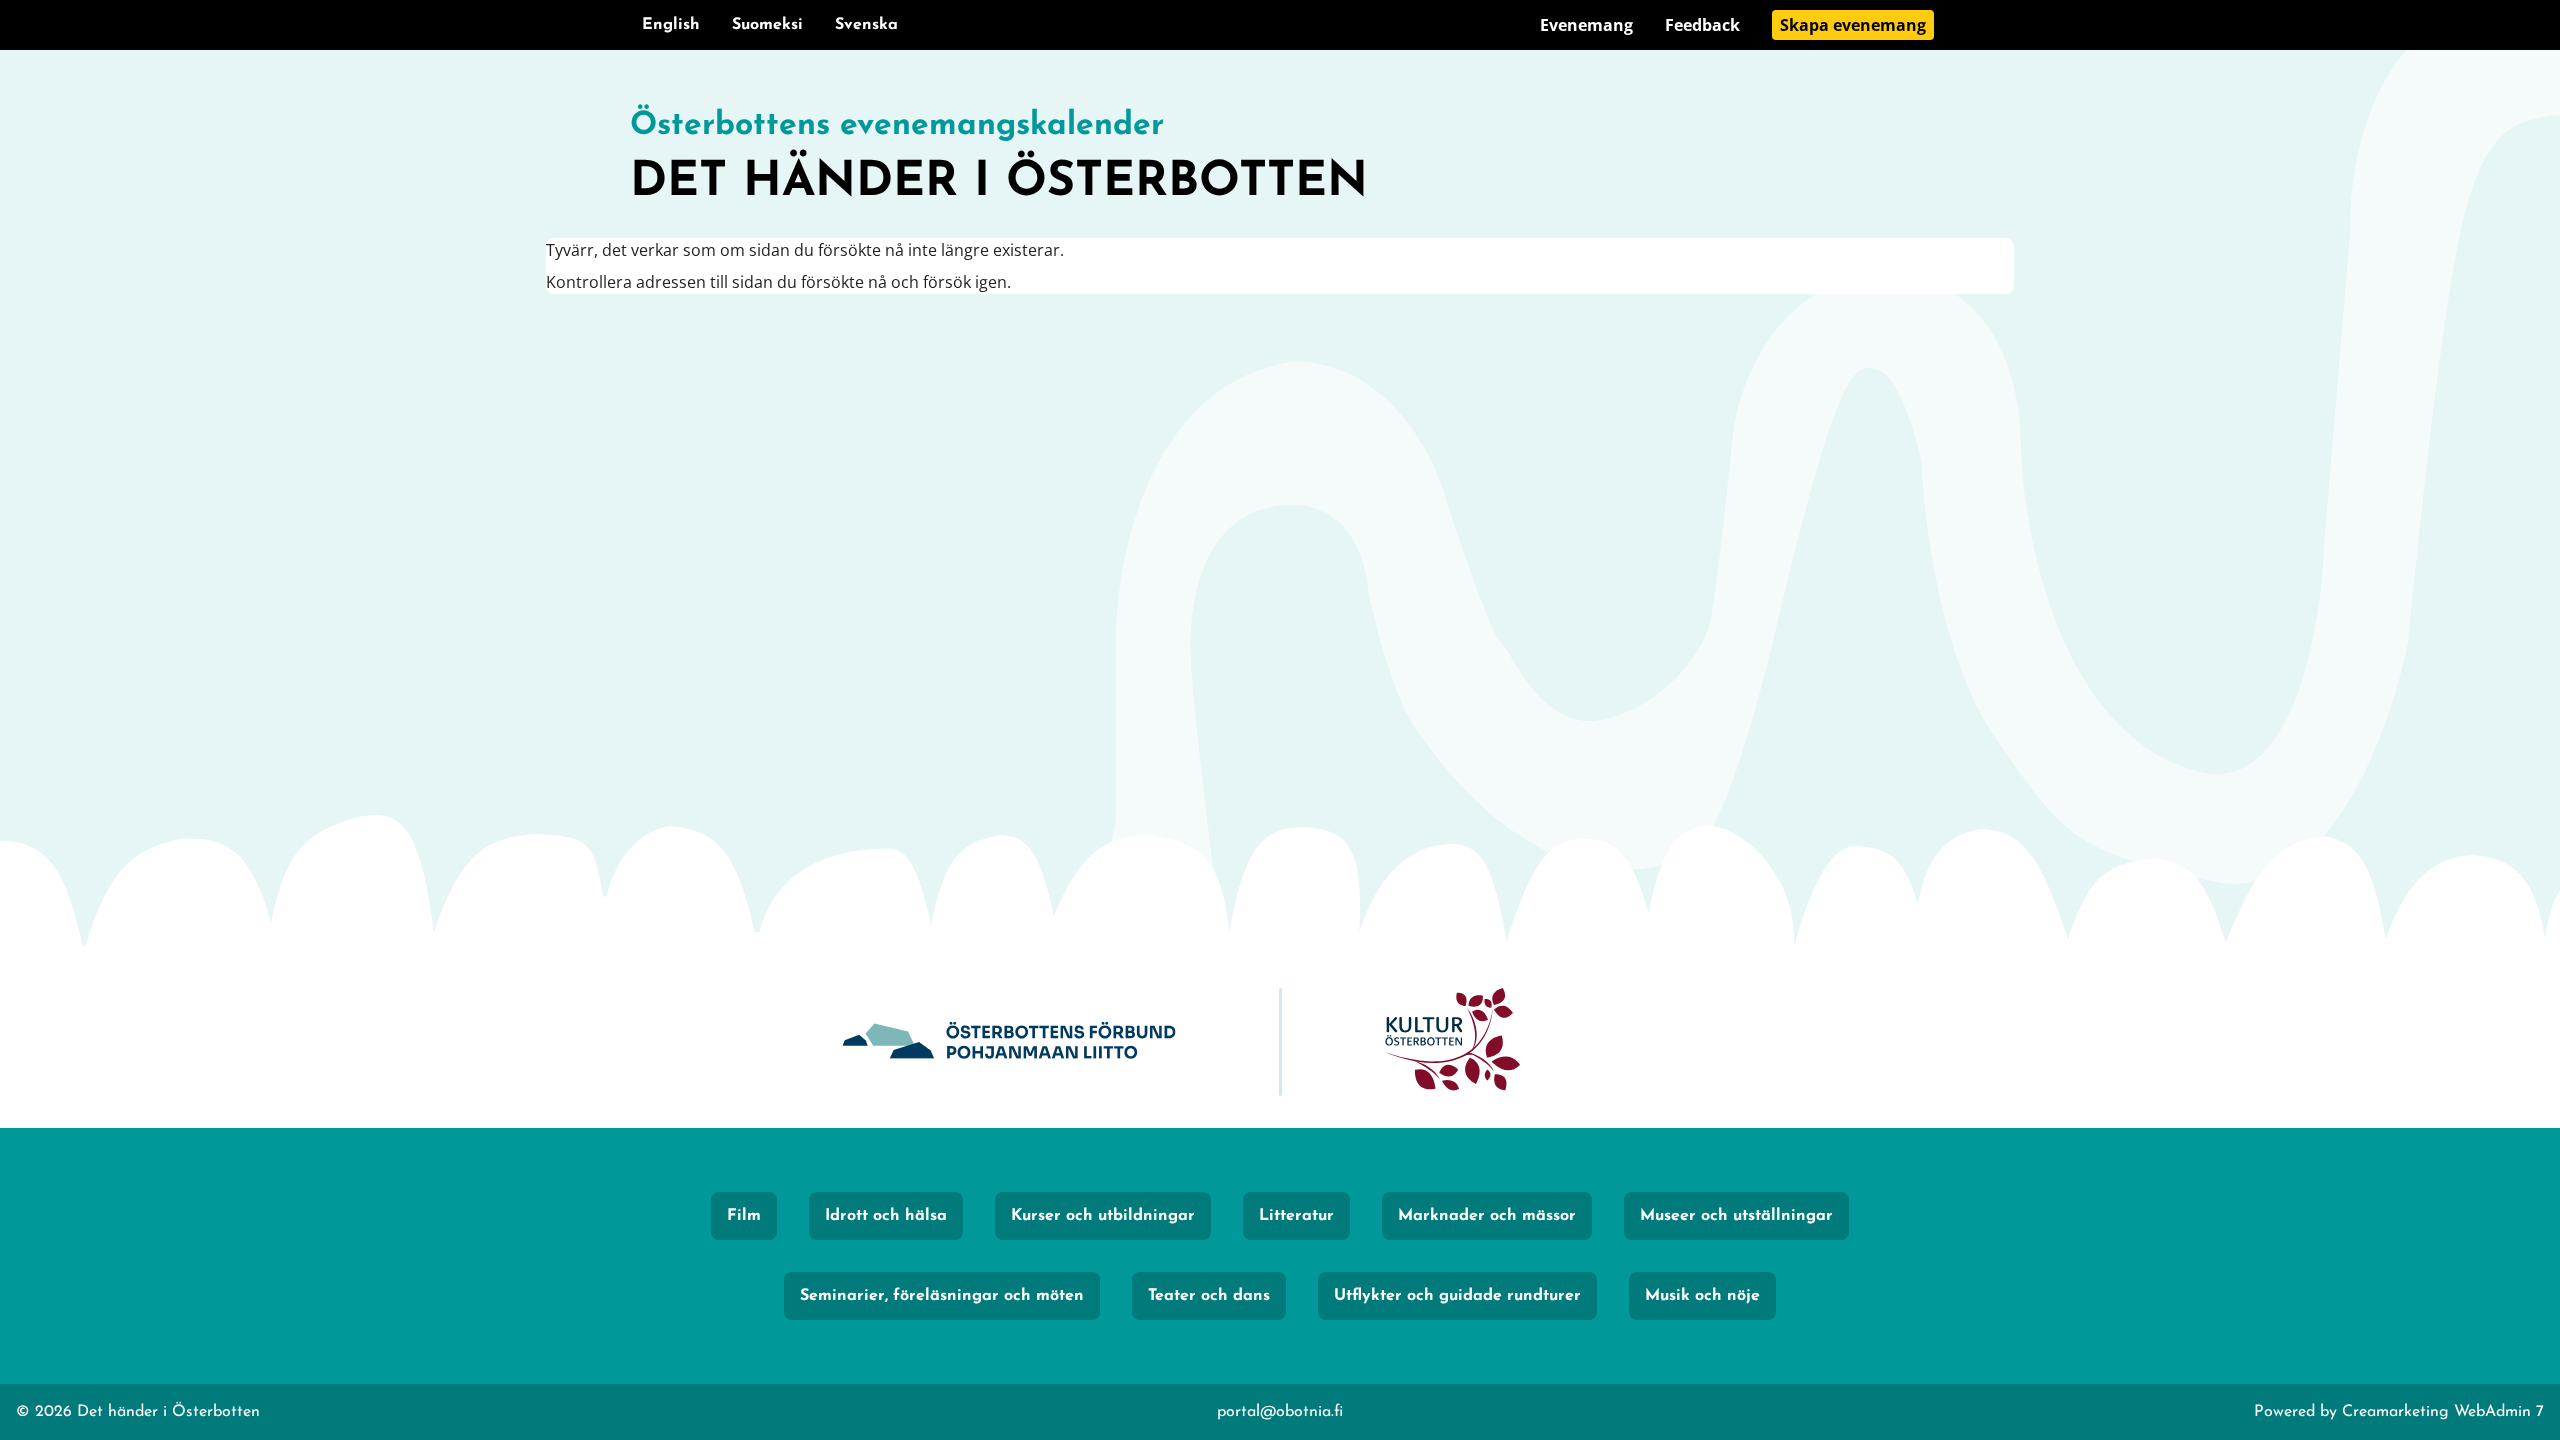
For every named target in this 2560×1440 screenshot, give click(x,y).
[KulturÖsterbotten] (1452, 1042)
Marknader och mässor (1487, 1216)
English (671, 25)
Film (744, 1216)
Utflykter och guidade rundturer (1457, 1296)
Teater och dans (1209, 1296)
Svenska (866, 25)
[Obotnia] (1009, 1042)
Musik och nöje (1702, 1296)
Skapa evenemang (1853, 25)
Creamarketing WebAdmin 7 (2443, 1412)
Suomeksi (767, 25)
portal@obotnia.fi (1280, 1412)
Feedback (1702, 25)
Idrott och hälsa (886, 1216)
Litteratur (1296, 1216)
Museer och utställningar (1736, 1216)
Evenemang (1586, 25)
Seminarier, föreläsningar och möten (942, 1296)
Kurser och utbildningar (1103, 1216)
